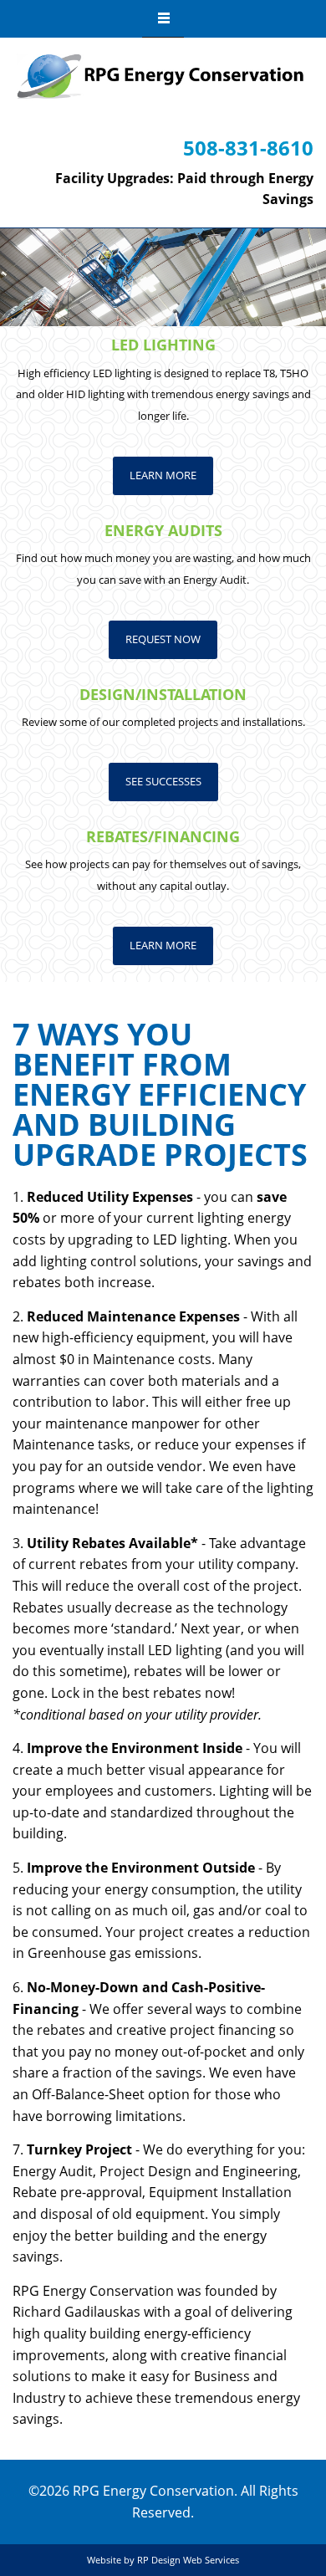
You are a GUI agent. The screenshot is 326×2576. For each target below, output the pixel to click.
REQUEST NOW (163, 639)
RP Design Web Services (188, 2560)
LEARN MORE (163, 475)
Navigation (163, 19)
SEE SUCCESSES (163, 781)
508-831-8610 (248, 148)
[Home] (161, 77)
